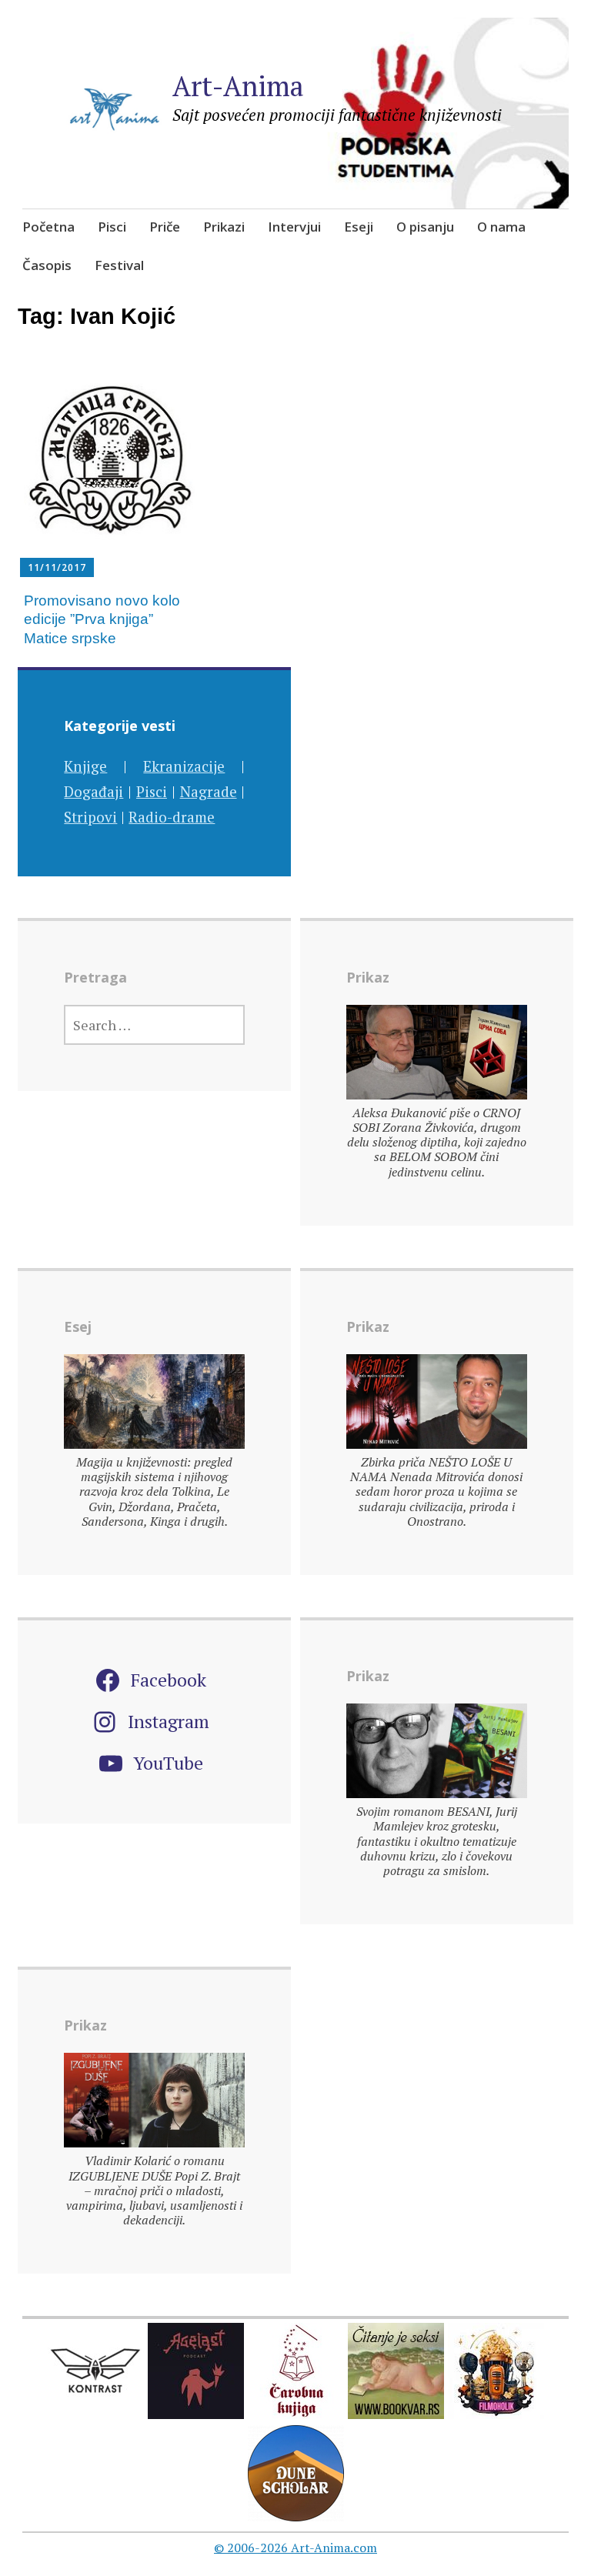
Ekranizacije (184, 766)
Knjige (85, 766)
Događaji (93, 791)
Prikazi (224, 227)
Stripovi (90, 817)
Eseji (359, 227)
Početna (48, 227)
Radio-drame (172, 817)
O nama (501, 227)
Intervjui (294, 227)
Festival (119, 265)
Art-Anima (238, 86)
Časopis (47, 265)
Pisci (112, 227)
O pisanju (425, 227)
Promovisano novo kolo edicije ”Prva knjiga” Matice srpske (102, 619)
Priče (165, 227)
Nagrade (209, 791)
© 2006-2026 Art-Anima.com (295, 2548)
